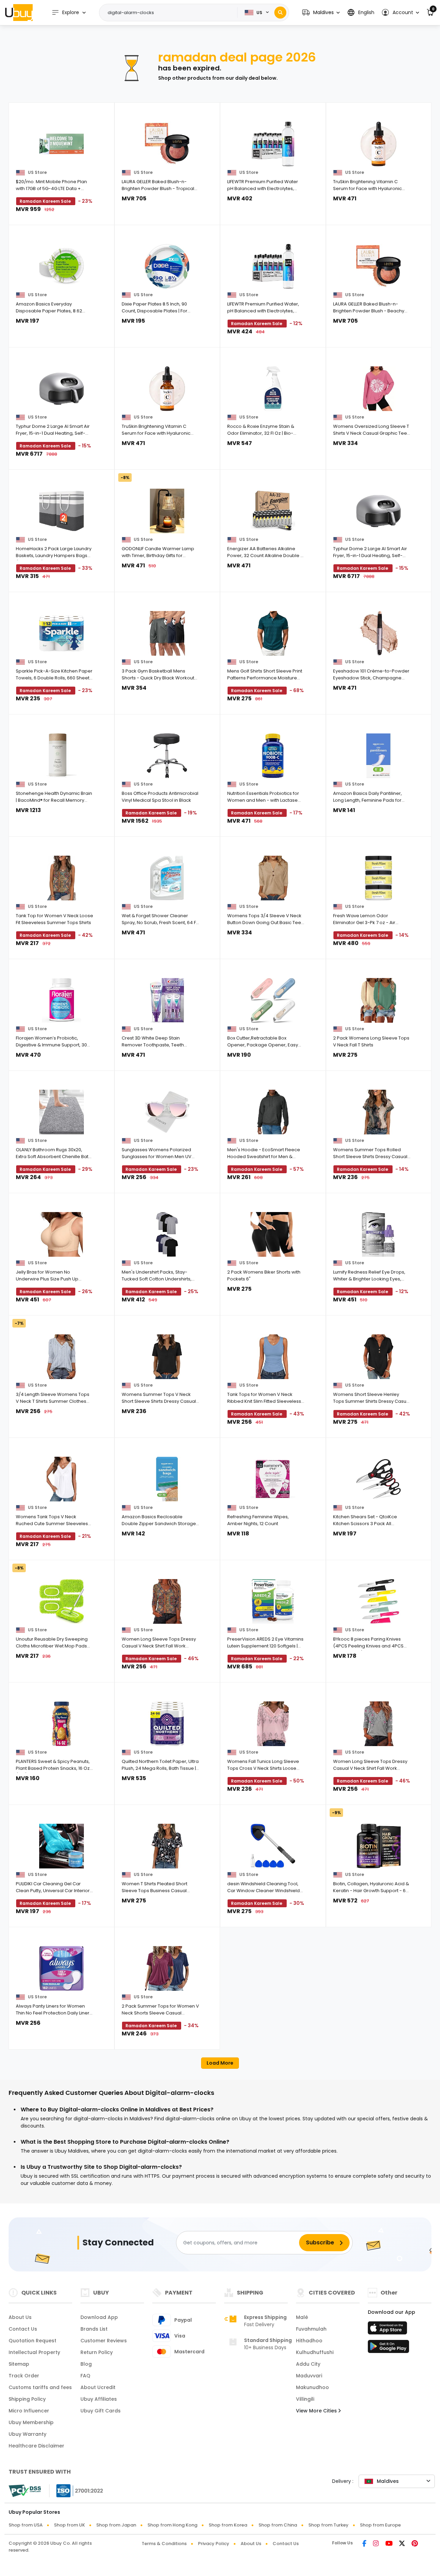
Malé (302, 2317)
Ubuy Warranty (27, 2434)
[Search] (280, 13)
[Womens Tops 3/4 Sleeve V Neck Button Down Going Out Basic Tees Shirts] (273, 878)
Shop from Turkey (328, 2525)
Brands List (94, 2329)
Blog (86, 2364)
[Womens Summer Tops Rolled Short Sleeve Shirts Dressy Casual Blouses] (379, 1112)
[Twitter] (402, 2544)
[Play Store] (388, 2349)
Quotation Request (32, 2341)
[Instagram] (376, 2544)
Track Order (24, 2376)
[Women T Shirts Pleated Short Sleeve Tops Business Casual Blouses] (167, 1846)
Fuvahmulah (311, 2329)
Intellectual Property (34, 2352)
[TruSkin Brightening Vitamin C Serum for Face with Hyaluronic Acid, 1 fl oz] (379, 144)
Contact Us (23, 2329)
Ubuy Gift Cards (101, 2411)
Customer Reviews (104, 2341)
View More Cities (317, 2411)
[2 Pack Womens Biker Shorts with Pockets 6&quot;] (273, 1234)
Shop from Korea (228, 2525)
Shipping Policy (27, 2399)
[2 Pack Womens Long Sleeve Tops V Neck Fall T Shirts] (379, 1000)
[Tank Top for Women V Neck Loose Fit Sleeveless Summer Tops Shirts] (62, 878)
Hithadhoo (309, 2341)
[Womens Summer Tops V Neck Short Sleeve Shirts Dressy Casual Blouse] (167, 1357)
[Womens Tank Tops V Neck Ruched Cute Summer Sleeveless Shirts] (62, 1479)
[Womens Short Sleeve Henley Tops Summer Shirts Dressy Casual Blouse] (379, 1357)
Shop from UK (69, 2525)
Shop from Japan (116, 2525)
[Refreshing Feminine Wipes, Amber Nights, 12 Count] (273, 1479)
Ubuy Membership (31, 2422)
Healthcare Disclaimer (36, 2446)
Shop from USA (26, 2525)
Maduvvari (309, 2376)
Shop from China (278, 2525)
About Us (20, 2317)
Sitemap (19, 2364)
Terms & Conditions (164, 2544)
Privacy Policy (214, 2544)
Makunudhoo (312, 2387)
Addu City (308, 2364)
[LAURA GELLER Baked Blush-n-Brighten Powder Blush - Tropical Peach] (167, 144)
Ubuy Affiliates (99, 2399)
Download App (99, 2317)
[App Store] (388, 2330)
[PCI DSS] (25, 2491)
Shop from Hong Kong (172, 2525)
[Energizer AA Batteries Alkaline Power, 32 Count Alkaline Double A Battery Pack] (273, 511)
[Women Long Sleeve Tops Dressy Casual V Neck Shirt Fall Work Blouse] (167, 1601)
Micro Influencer (29, 2411)
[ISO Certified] (76, 2490)
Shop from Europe (380, 2525)
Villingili (305, 2399)
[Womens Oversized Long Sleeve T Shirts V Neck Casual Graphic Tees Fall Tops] (379, 389)
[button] (321, 13)
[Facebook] (364, 2544)
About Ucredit (98, 2387)
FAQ (85, 2376)
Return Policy (97, 2352)
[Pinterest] (415, 2544)
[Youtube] (389, 2544)
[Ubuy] (19, 12)
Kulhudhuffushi (315, 2352)
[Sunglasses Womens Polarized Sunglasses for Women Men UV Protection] (167, 1112)
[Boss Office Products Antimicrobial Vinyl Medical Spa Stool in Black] (167, 756)
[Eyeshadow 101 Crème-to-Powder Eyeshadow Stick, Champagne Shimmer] (379, 633)
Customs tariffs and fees (40, 2387)
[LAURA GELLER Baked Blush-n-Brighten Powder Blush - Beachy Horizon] (379, 266)
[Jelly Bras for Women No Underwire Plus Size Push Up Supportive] (62, 1234)
